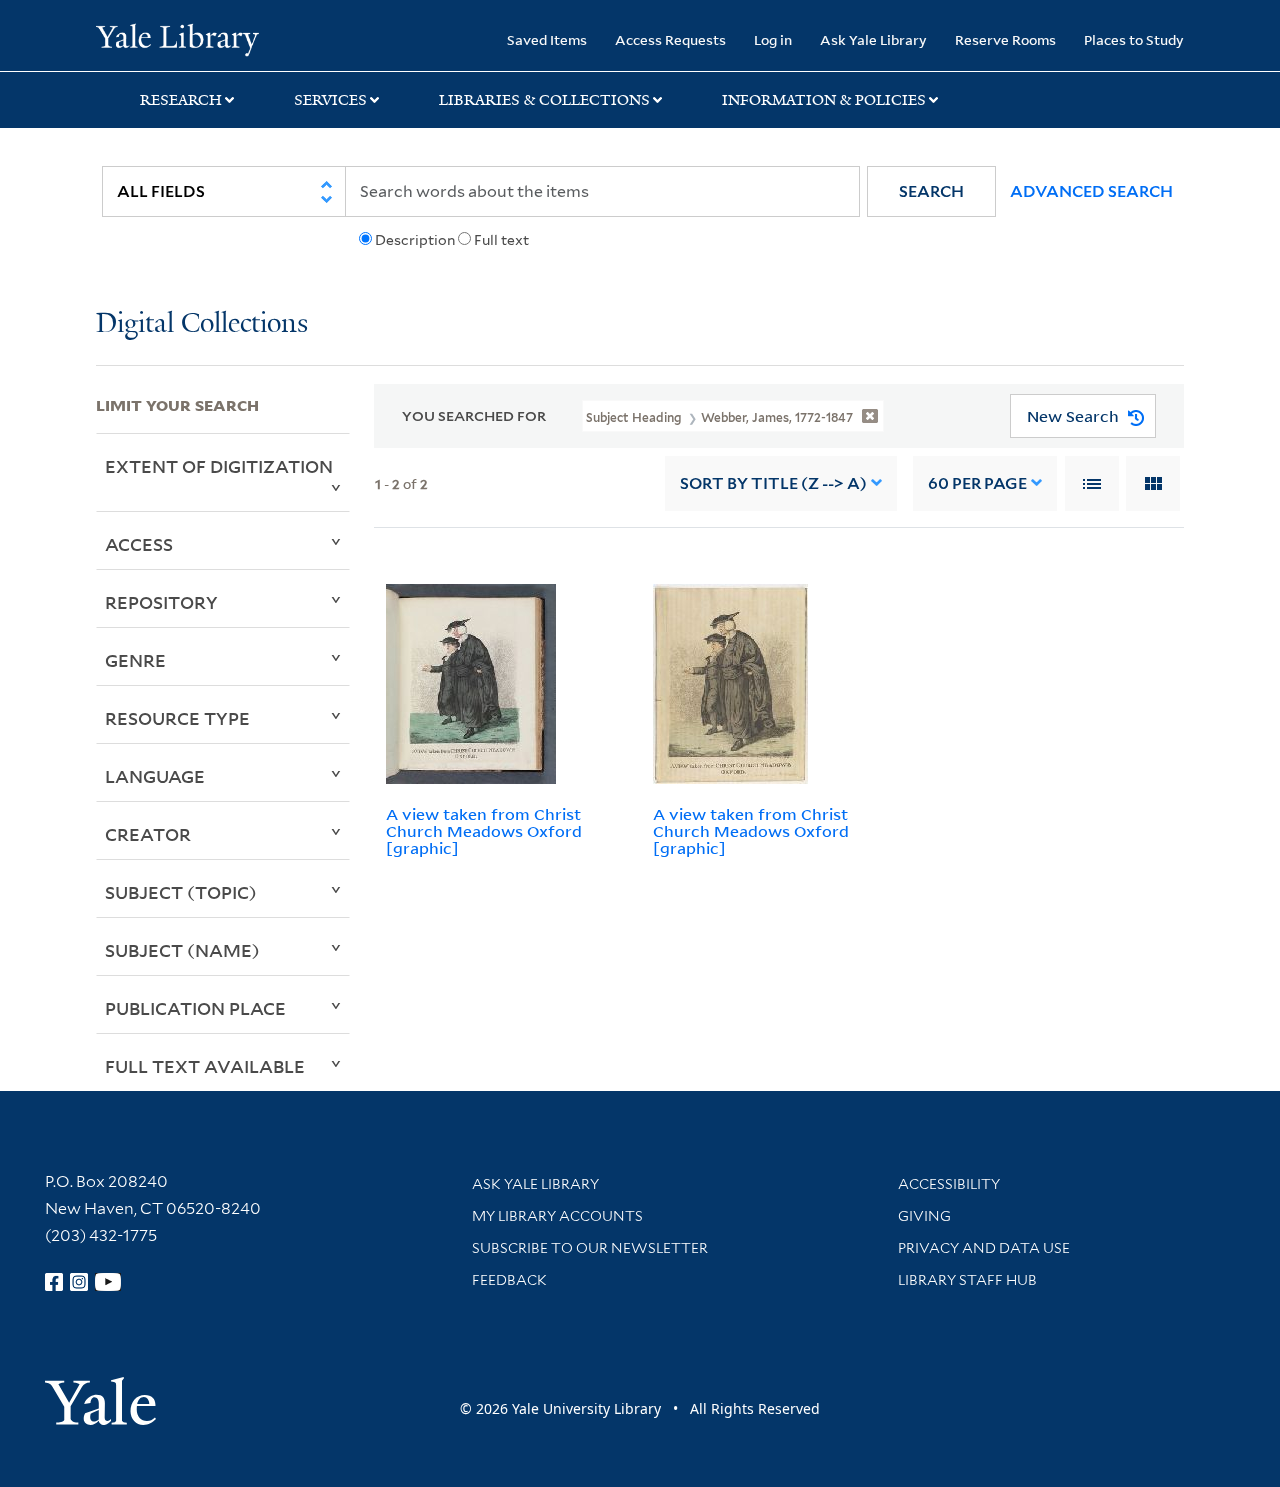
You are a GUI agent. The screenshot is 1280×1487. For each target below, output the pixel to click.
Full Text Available (205, 1066)
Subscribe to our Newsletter (590, 1248)
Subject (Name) (182, 950)
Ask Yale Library (873, 39)
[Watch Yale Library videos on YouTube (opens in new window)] (108, 1282)
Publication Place (195, 1008)
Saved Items (547, 39)
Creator (148, 834)
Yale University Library (177, 38)
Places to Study (1134, 39)
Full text (501, 240)
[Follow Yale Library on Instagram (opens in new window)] (79, 1282)
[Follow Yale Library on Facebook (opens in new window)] (54, 1282)
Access (139, 544)
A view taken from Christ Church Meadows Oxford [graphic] (484, 831)
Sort (773, 483)
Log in (773, 39)
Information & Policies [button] (824, 100)
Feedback (509, 1280)
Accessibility (949, 1184)
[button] (931, 191)
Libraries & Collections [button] (544, 100)
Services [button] (330, 100)
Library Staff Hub (967, 1280)
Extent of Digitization (219, 466)
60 (977, 483)
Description (415, 240)
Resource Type (177, 718)
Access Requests (670, 39)
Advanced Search (1091, 191)
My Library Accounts (557, 1216)
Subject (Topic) (181, 892)
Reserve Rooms (1005, 39)
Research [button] (181, 100)
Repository (161, 602)
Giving (924, 1216)
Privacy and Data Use (984, 1248)
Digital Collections (202, 324)
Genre (135, 660)
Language (155, 776)
